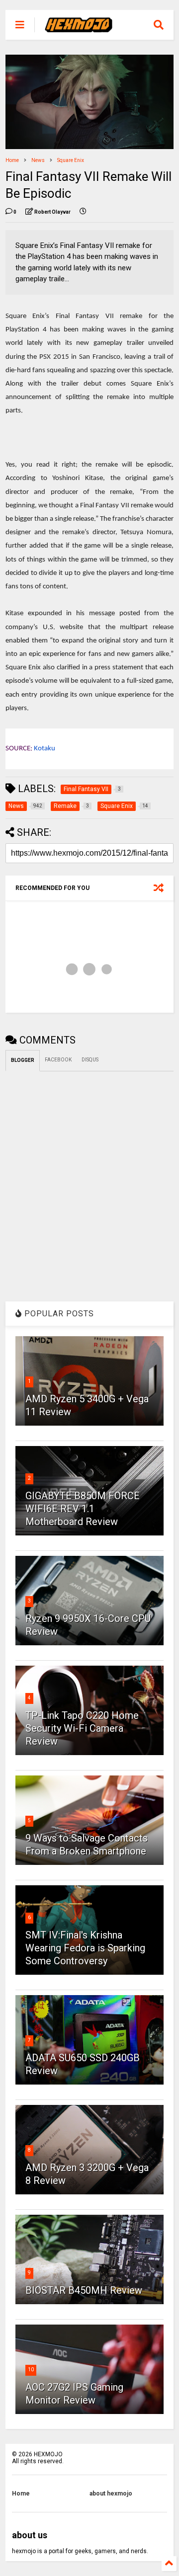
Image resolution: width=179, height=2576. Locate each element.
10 (31, 2370)
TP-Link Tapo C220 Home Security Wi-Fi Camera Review (82, 1728)
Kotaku (45, 749)
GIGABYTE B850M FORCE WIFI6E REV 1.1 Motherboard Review (83, 1509)
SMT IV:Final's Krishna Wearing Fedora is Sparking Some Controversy (85, 1948)
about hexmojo (111, 2494)
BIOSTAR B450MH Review (84, 2290)
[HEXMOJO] (79, 28)
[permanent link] (83, 212)
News (38, 160)
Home (12, 160)
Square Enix (71, 160)
